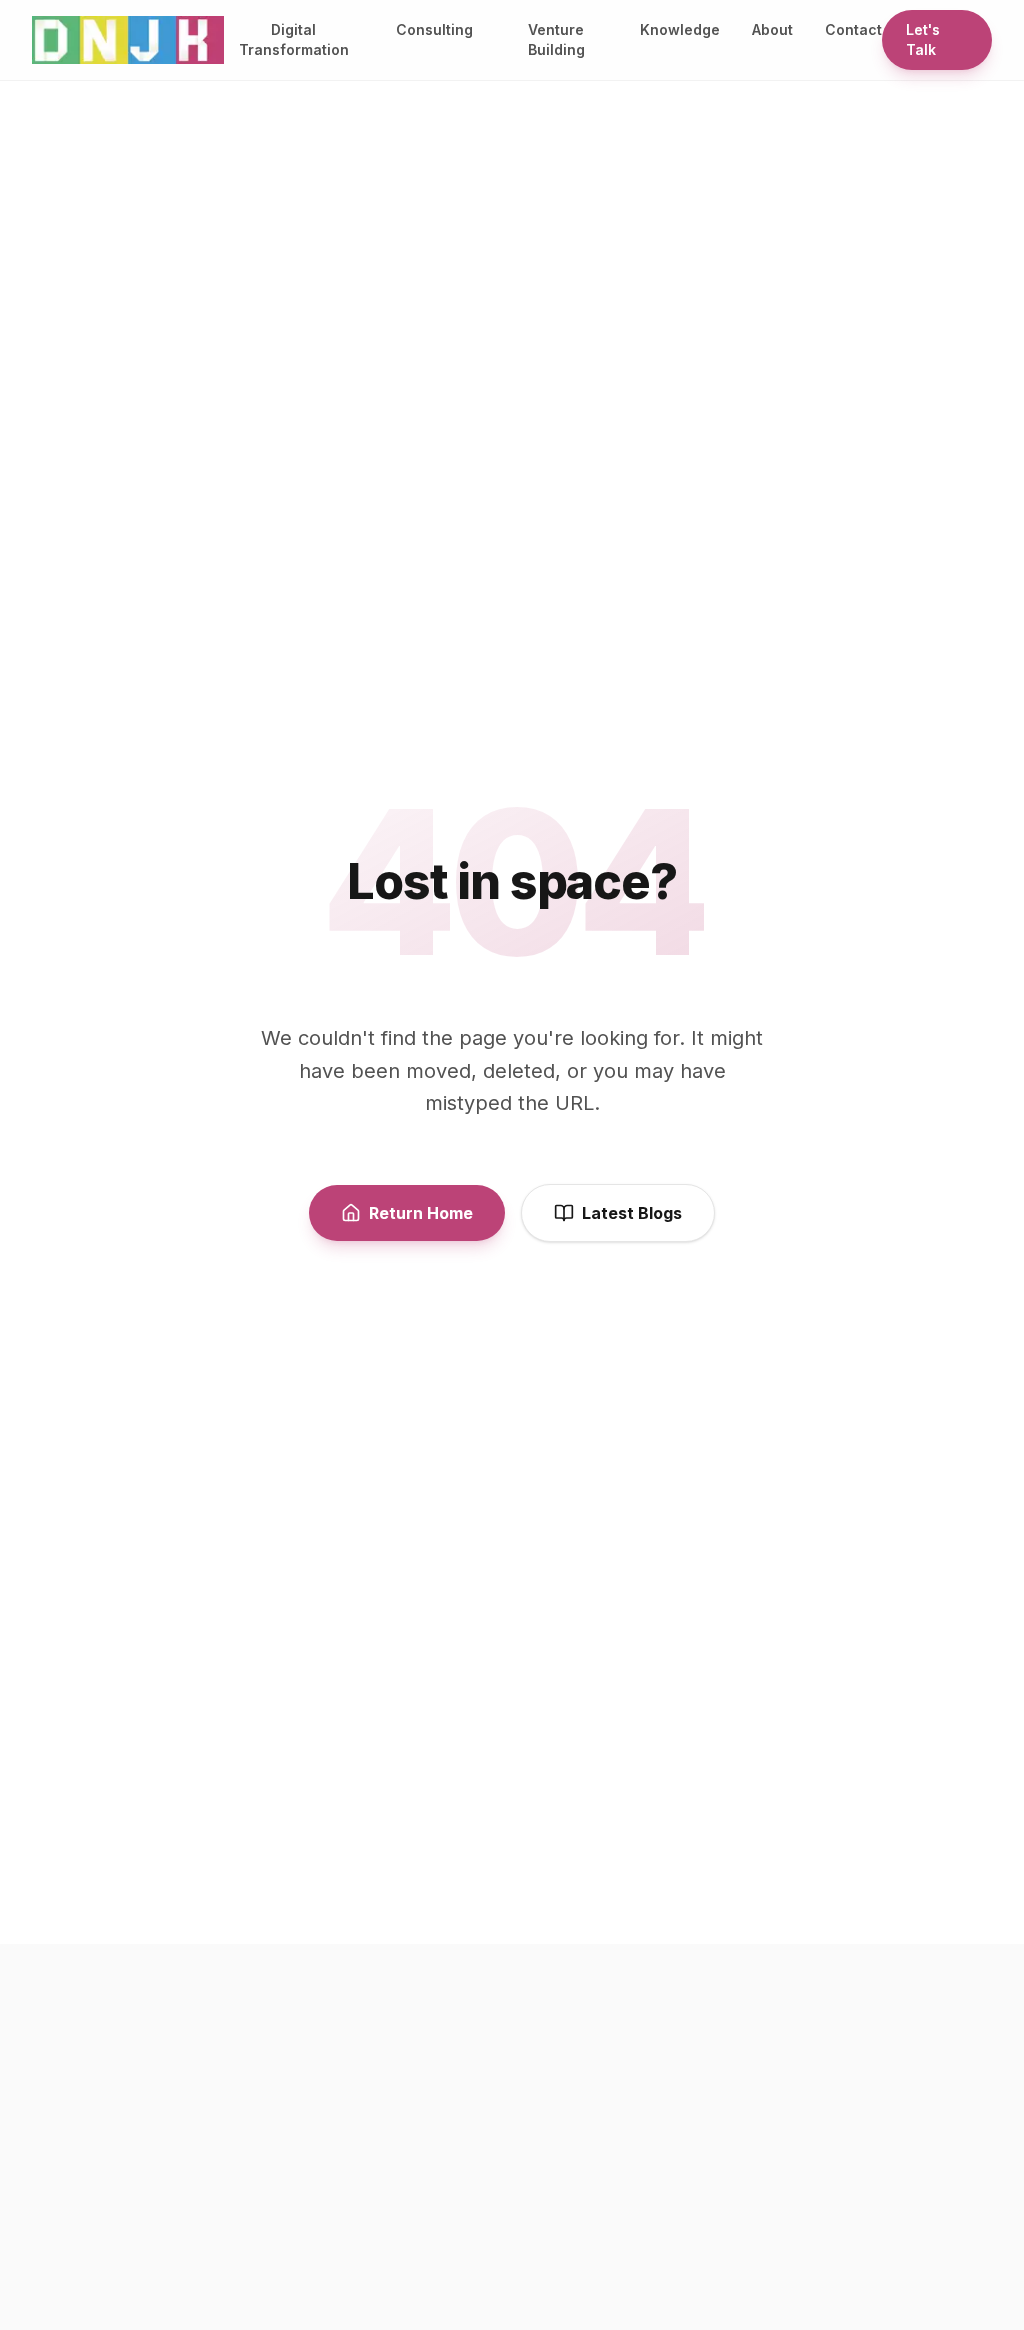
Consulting (434, 29)
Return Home (421, 1213)
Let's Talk (923, 39)
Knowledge (680, 29)
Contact (853, 29)
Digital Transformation (294, 39)
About (772, 29)
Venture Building (556, 39)
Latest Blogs (632, 1213)
